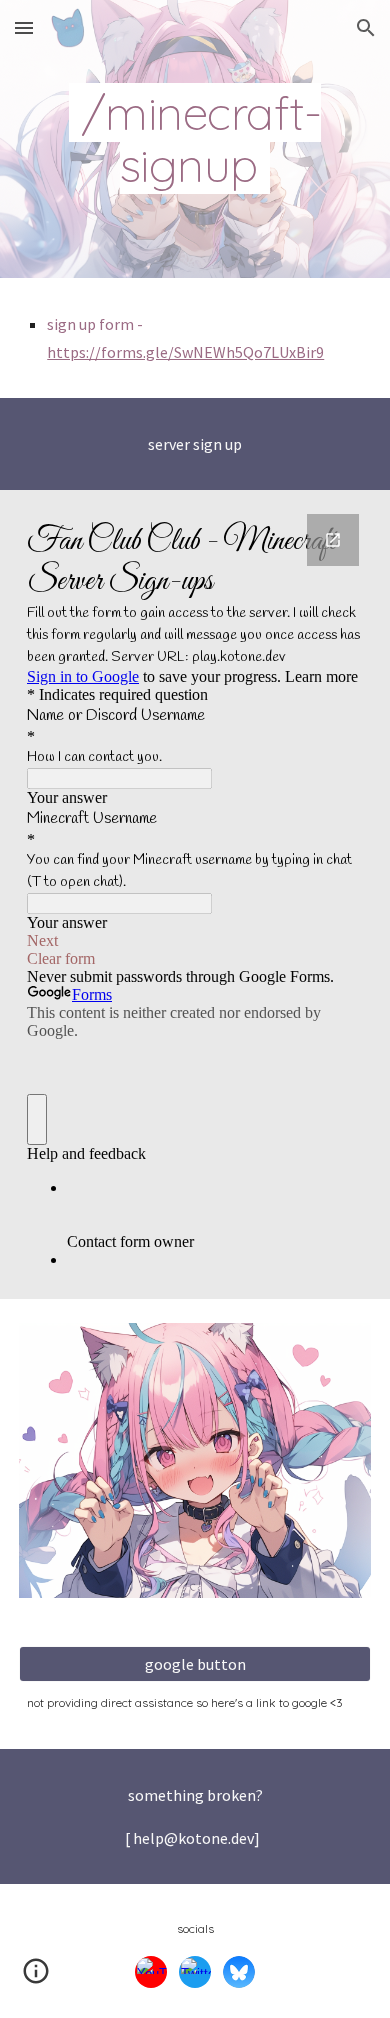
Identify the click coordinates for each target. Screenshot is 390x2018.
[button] (24, 27)
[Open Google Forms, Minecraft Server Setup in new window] (333, 540)
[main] (195, 139)
